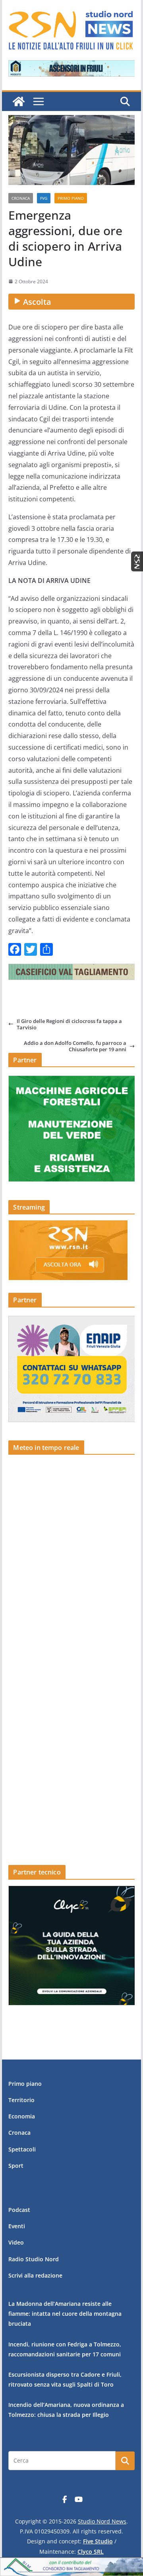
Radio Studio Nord (34, 2259)
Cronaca (21, 198)
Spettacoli (22, 2149)
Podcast (19, 2210)
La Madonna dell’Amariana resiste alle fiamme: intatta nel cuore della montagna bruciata (65, 2314)
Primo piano (71, 198)
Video (16, 2242)
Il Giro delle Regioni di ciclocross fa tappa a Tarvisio (69, 1024)
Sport (16, 2166)
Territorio (21, 2100)
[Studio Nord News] (19, 101)
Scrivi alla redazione (35, 2275)
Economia (22, 2116)
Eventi (17, 2226)
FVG (44, 198)
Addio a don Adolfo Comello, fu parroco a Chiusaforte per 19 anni (75, 1046)
